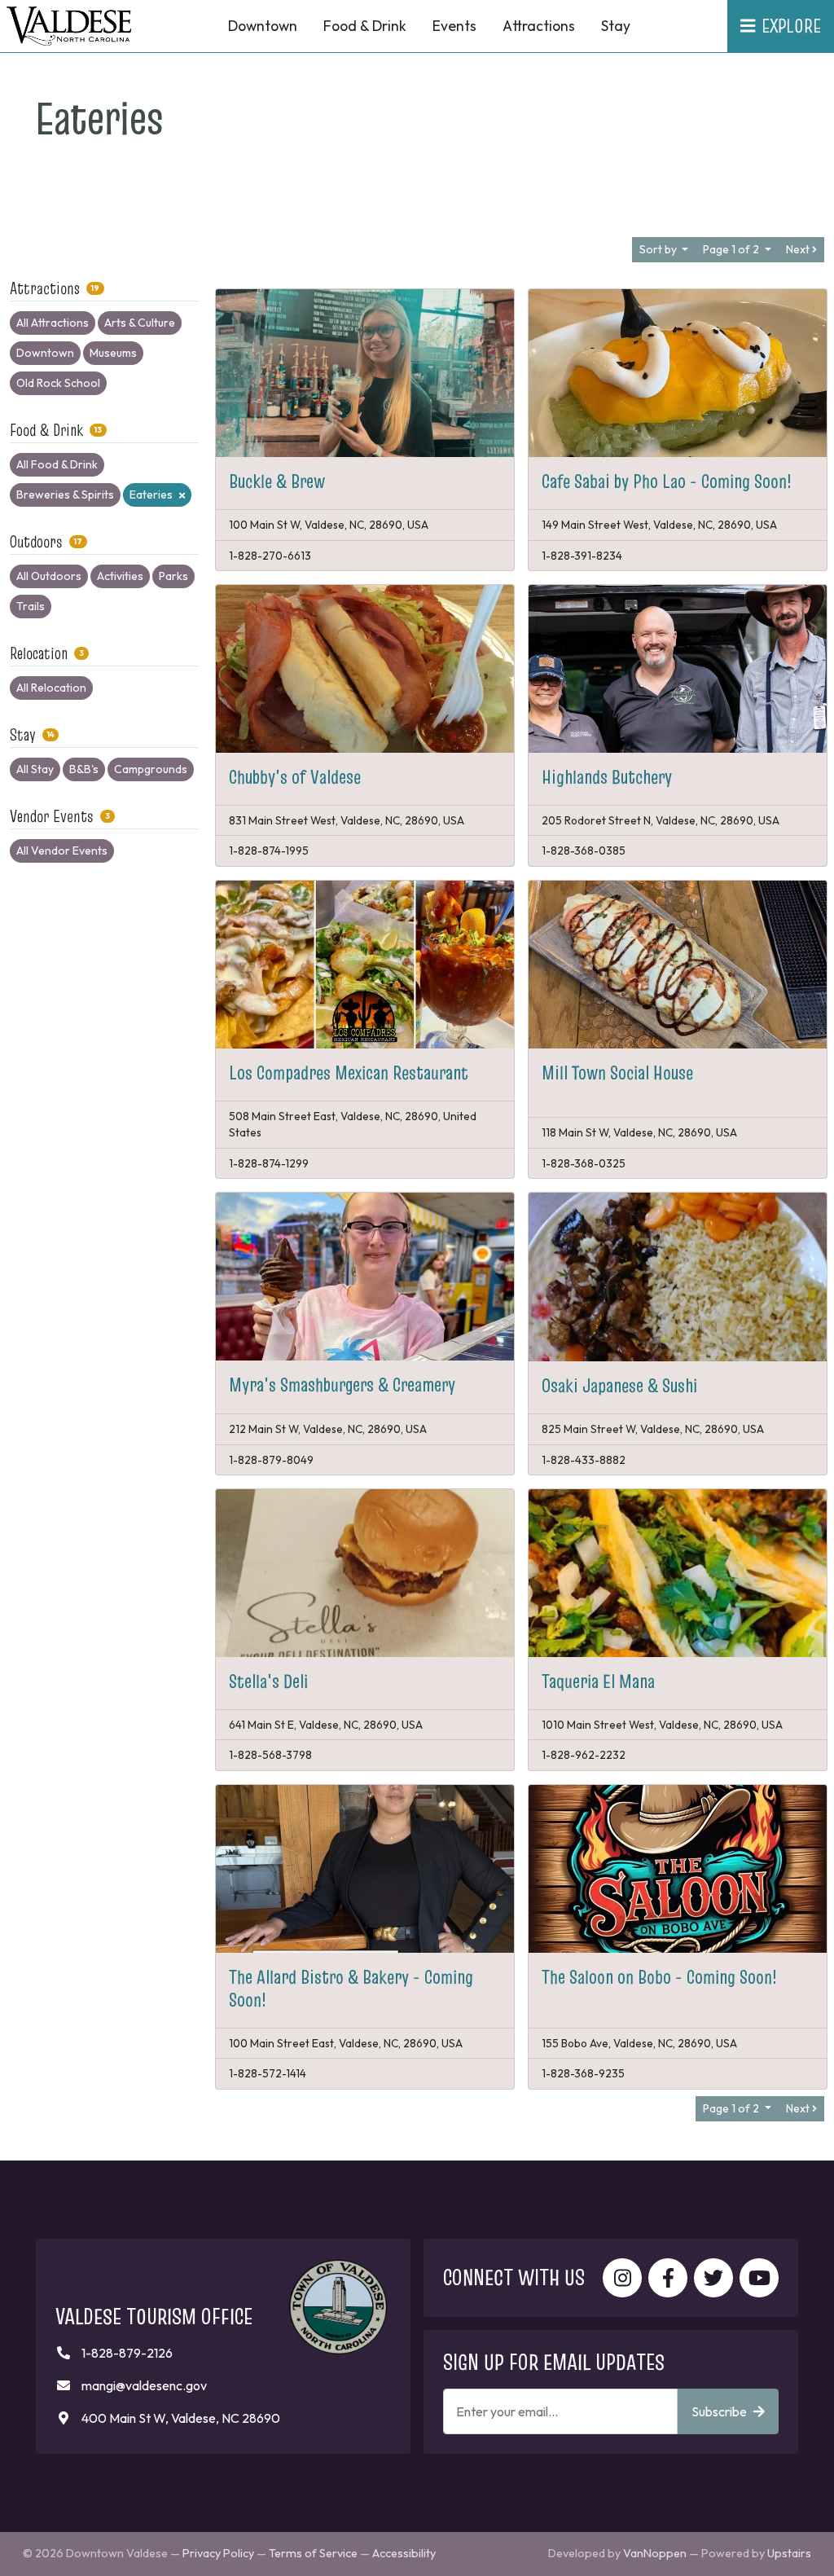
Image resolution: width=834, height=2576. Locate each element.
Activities (120, 576)
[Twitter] (713, 2278)
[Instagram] (622, 2278)
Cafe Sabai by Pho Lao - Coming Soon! (667, 481)
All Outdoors (49, 576)
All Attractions (53, 323)
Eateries (151, 495)
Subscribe (719, 2411)
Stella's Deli (268, 1681)
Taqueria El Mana (598, 1681)
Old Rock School (58, 383)
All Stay (35, 769)
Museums (113, 353)
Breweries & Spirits (65, 495)
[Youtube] (759, 2278)
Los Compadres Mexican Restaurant (349, 1073)
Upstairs (789, 2553)
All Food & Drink (57, 464)
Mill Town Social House (617, 1073)
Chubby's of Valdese (295, 777)
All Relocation (51, 688)
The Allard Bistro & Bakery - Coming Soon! (351, 1988)
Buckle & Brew (277, 481)
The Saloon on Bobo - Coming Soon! (659, 1977)
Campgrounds (151, 769)
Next (799, 249)
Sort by (659, 249)
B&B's (84, 769)
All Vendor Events (62, 851)
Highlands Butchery (607, 777)
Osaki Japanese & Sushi (619, 1385)
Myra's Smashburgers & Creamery (342, 1385)
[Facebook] (668, 2278)
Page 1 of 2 (732, 249)
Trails (31, 606)
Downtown (45, 353)
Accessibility (404, 2553)
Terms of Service (313, 2553)
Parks (173, 576)
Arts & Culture (140, 323)
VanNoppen (655, 2553)
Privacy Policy (218, 2553)
